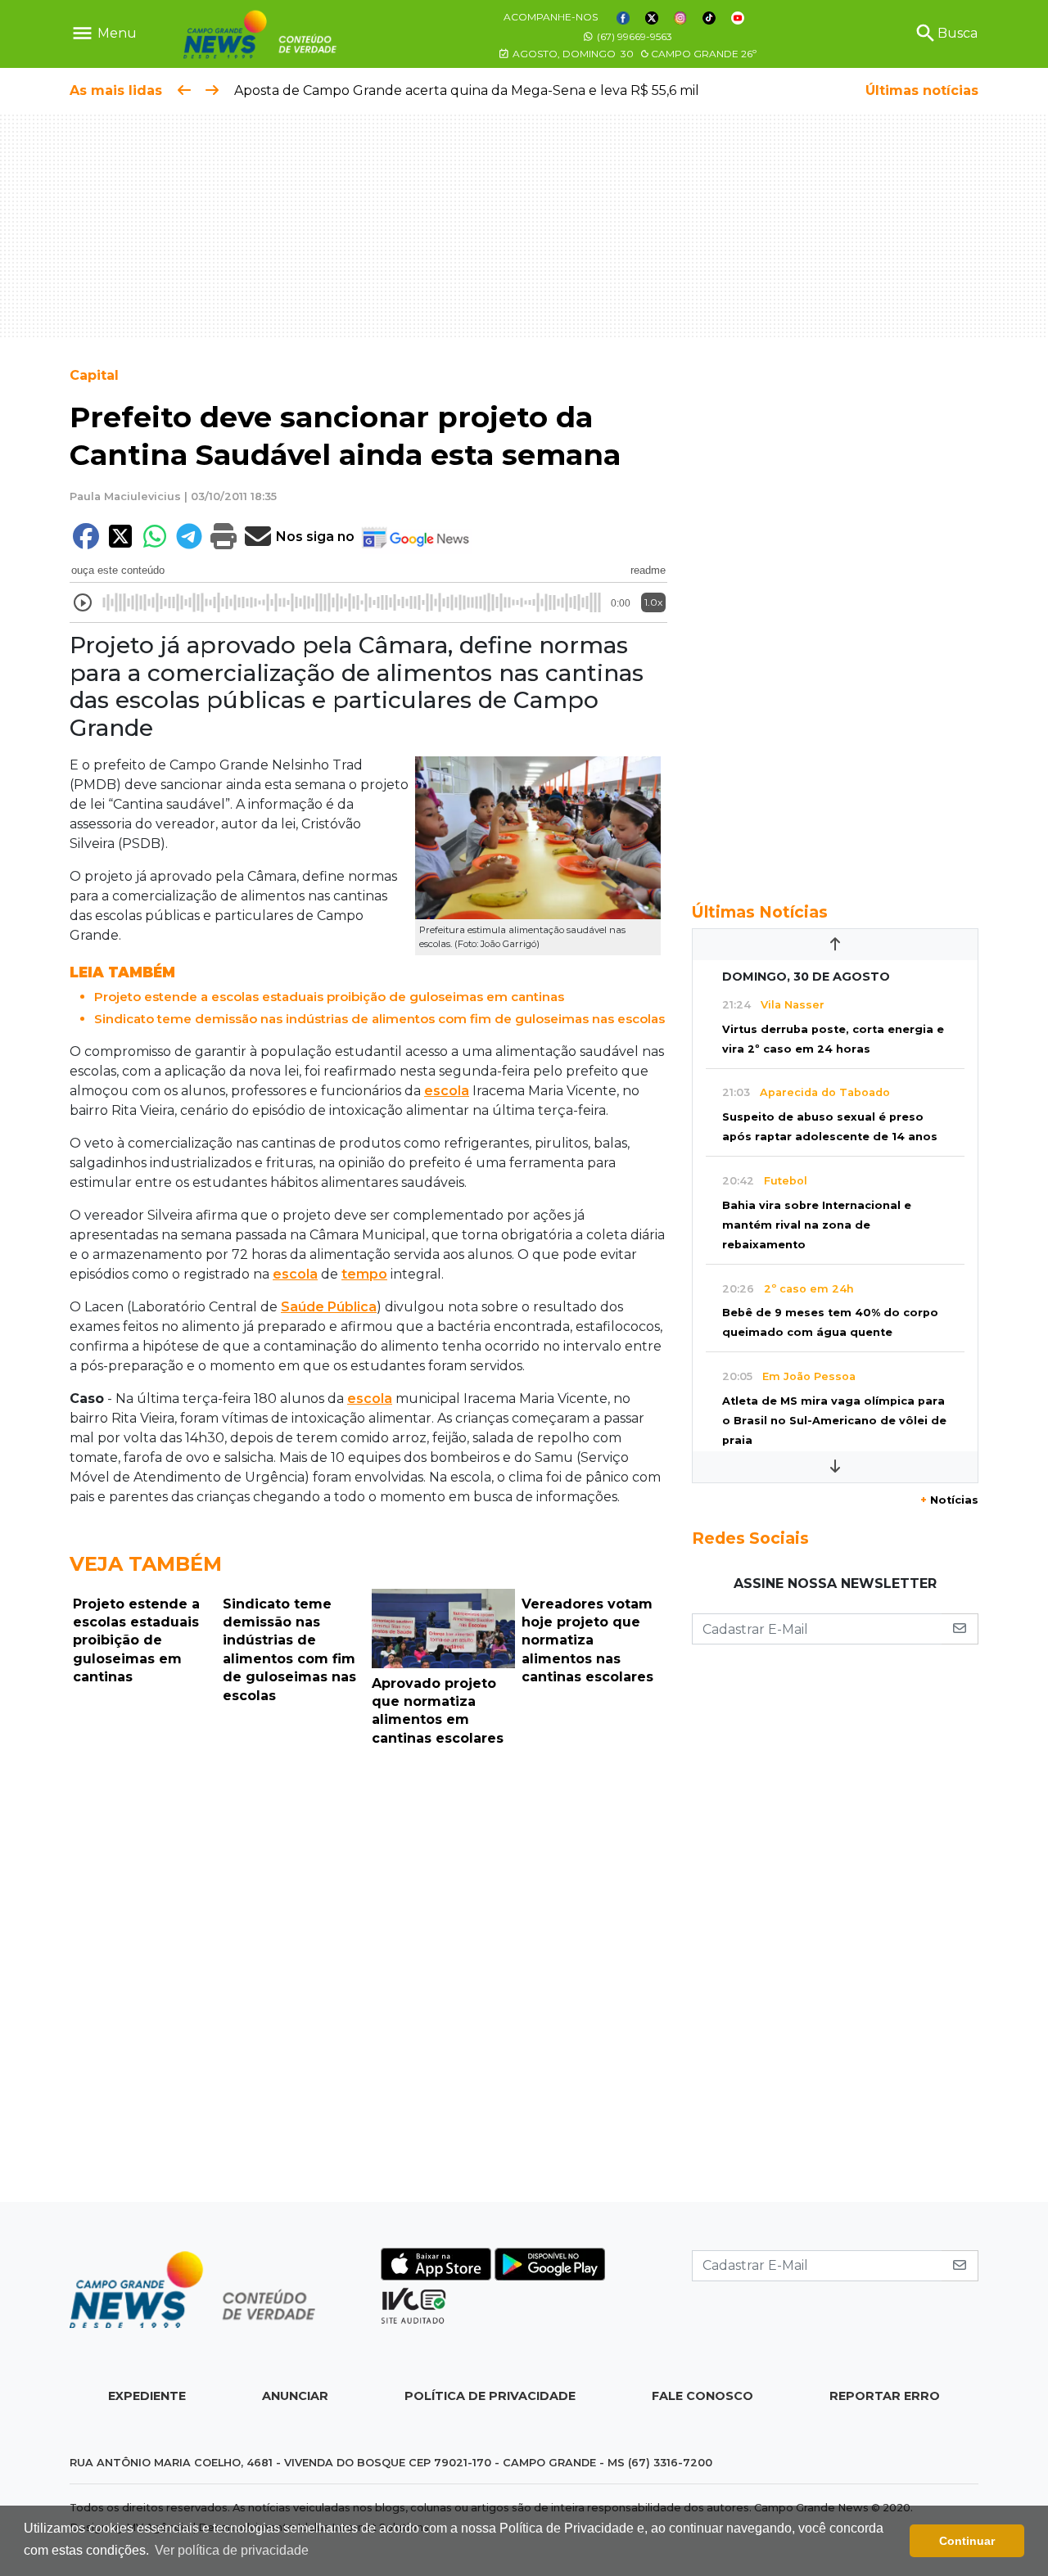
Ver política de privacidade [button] (232, 2550)
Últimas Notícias (760, 912)
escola (447, 1091)
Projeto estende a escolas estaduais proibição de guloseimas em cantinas (329, 997)
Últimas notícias (922, 90)
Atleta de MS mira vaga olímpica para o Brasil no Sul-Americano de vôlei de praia (834, 1421)
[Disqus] (368, 1978)
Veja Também (146, 1564)
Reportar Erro (885, 2396)
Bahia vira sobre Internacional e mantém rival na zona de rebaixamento (817, 1225)
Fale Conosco (702, 2396)
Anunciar (295, 2396)
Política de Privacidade (490, 2396)
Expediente (147, 2396)
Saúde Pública (329, 1307)
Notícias (949, 1500)
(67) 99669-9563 (633, 36)
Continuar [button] (967, 2541)
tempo (364, 1274)
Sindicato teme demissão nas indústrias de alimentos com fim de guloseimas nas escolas (379, 1019)
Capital (94, 375)
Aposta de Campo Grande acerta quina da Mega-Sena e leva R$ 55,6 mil (467, 90)
